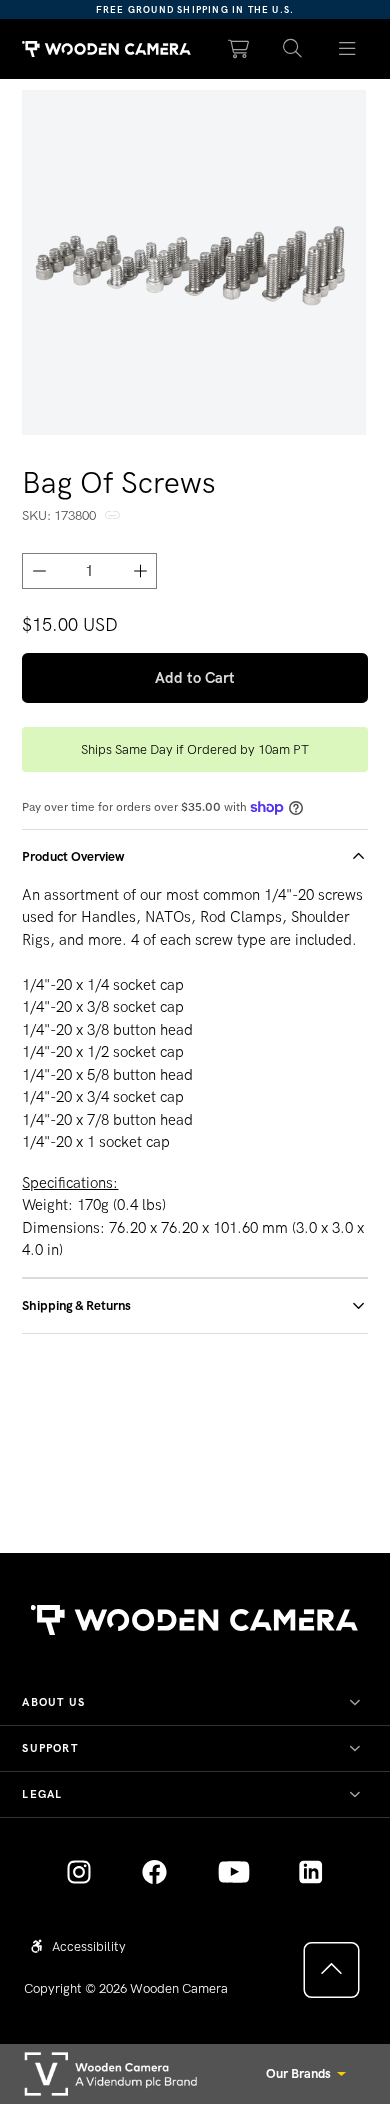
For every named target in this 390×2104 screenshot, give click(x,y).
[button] (293, 49)
